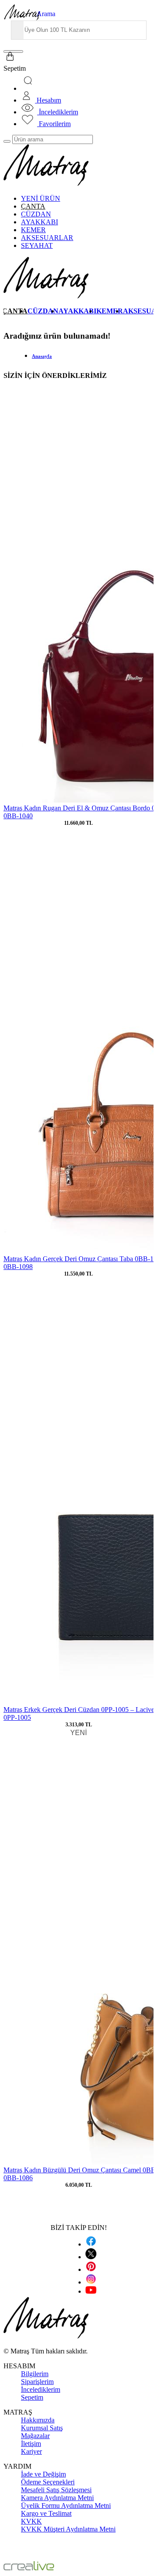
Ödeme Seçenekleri (48, 2482)
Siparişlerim (37, 2382)
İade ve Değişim (43, 2474)
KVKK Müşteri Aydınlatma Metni (68, 2529)
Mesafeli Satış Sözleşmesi (56, 2490)
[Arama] (29, 88)
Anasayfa (42, 356)
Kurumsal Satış (42, 2428)
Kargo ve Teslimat (46, 2513)
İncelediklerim (41, 2389)
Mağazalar (35, 2436)
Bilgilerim (35, 2374)
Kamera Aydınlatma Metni (57, 2498)
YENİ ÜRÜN (41, 198)
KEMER (33, 230)
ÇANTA (33, 206)
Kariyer (31, 2451)
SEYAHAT (37, 245)
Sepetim (32, 2397)
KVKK (31, 2521)
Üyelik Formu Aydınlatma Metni (66, 2506)
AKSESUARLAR (47, 238)
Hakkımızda (38, 2420)
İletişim (31, 2444)
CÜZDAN (36, 214)
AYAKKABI (39, 222)
